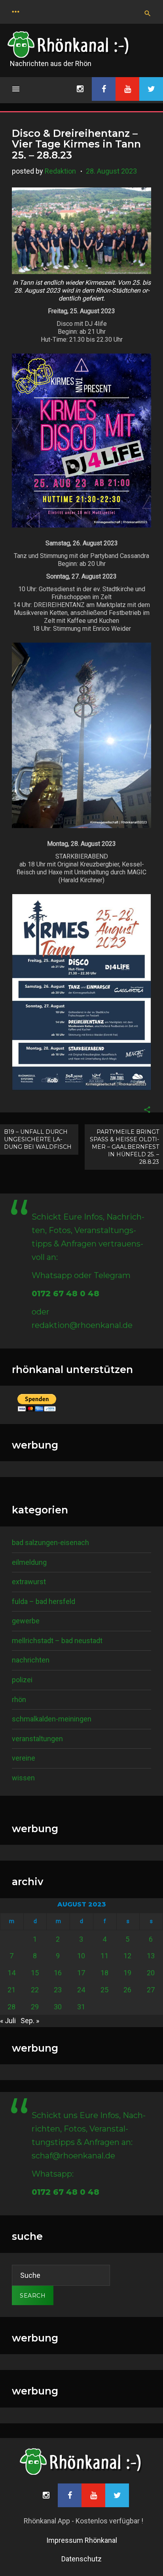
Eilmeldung (29, 1562)
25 (104, 1990)
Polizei (22, 1680)
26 (127, 1990)
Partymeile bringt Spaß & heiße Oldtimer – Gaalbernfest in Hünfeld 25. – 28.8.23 (124, 1147)
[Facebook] (104, 89)
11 (104, 1956)
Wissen (23, 1778)
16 (58, 1973)
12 (127, 1956)
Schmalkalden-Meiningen (52, 1719)
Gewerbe (26, 1621)
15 (35, 1973)
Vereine (24, 1758)
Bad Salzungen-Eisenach (50, 1542)
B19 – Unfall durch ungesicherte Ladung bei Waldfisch (38, 1139)
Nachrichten (31, 1660)
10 (81, 1956)
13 (151, 1956)
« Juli (8, 2021)
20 (151, 1973)
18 (104, 1973)
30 (58, 2007)
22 (35, 1990)
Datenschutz (81, 2559)
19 (127, 1973)
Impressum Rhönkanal (82, 2540)
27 (151, 1990)
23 (58, 1990)
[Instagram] (80, 89)
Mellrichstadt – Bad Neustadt (57, 1641)
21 (11, 1990)
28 (11, 2007)
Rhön (19, 1699)
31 (81, 2007)
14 (11, 1973)
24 (81, 1990)
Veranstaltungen (37, 1739)
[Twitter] (151, 89)
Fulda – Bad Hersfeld (44, 1601)
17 (81, 1973)
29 (35, 2007)
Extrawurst (29, 1582)
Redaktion (60, 171)
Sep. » (30, 2021)
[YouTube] (127, 89)
